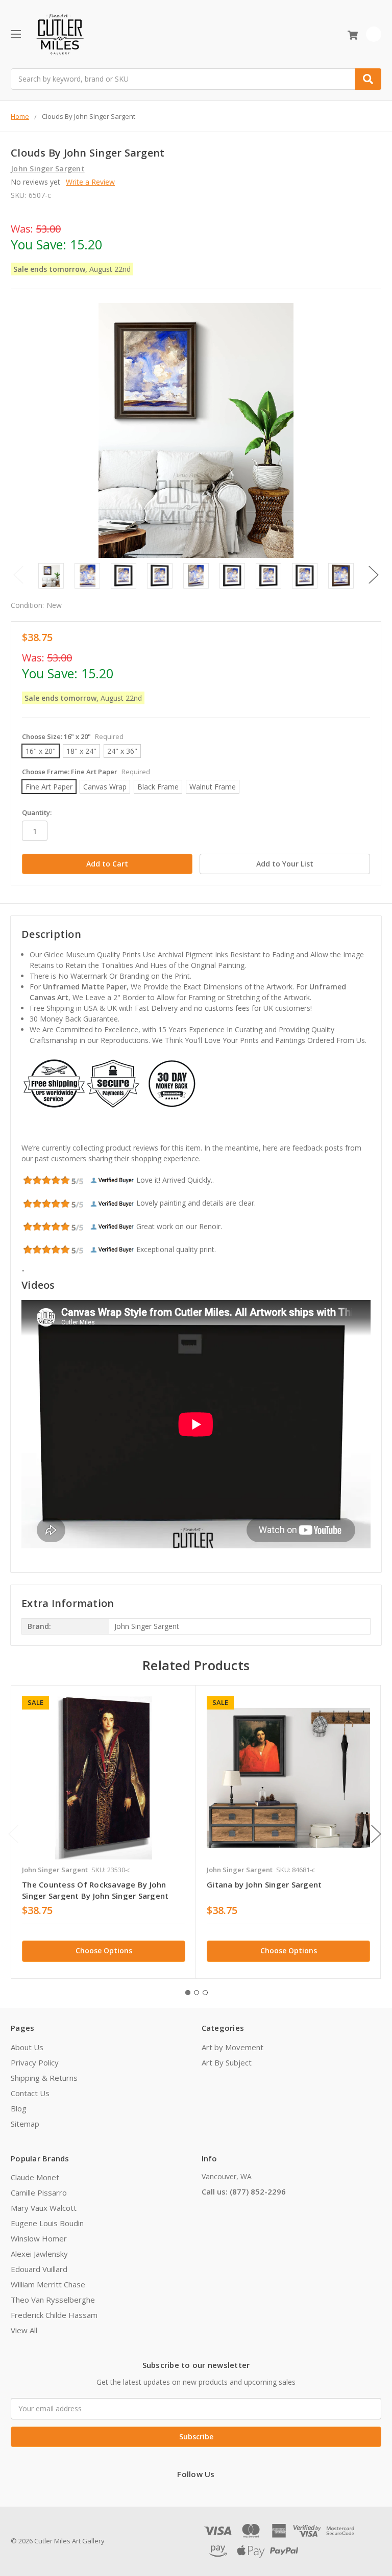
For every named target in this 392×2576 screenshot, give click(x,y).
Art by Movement (232, 2047)
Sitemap (25, 2124)
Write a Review (90, 182)
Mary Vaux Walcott (44, 2208)
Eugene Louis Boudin (47, 2223)
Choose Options (104, 1950)
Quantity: (37, 812)
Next (374, 575)
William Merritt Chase (48, 2284)
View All (24, 2330)
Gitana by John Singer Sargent (264, 1884)
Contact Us (30, 2093)
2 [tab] (197, 1993)
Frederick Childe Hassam (54, 2315)
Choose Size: (73, 736)
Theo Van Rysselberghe (53, 2300)
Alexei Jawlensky (39, 2254)
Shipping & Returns (44, 2078)
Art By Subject (227, 2062)
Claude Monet (35, 2177)
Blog (19, 2108)
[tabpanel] (103, 1832)
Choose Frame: (86, 772)
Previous (18, 575)
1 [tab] (188, 1993)
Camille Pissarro (39, 2192)
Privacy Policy (35, 2062)
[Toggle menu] (16, 34)
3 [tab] (205, 1993)
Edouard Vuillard (39, 2269)
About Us (27, 2047)
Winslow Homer (39, 2238)
